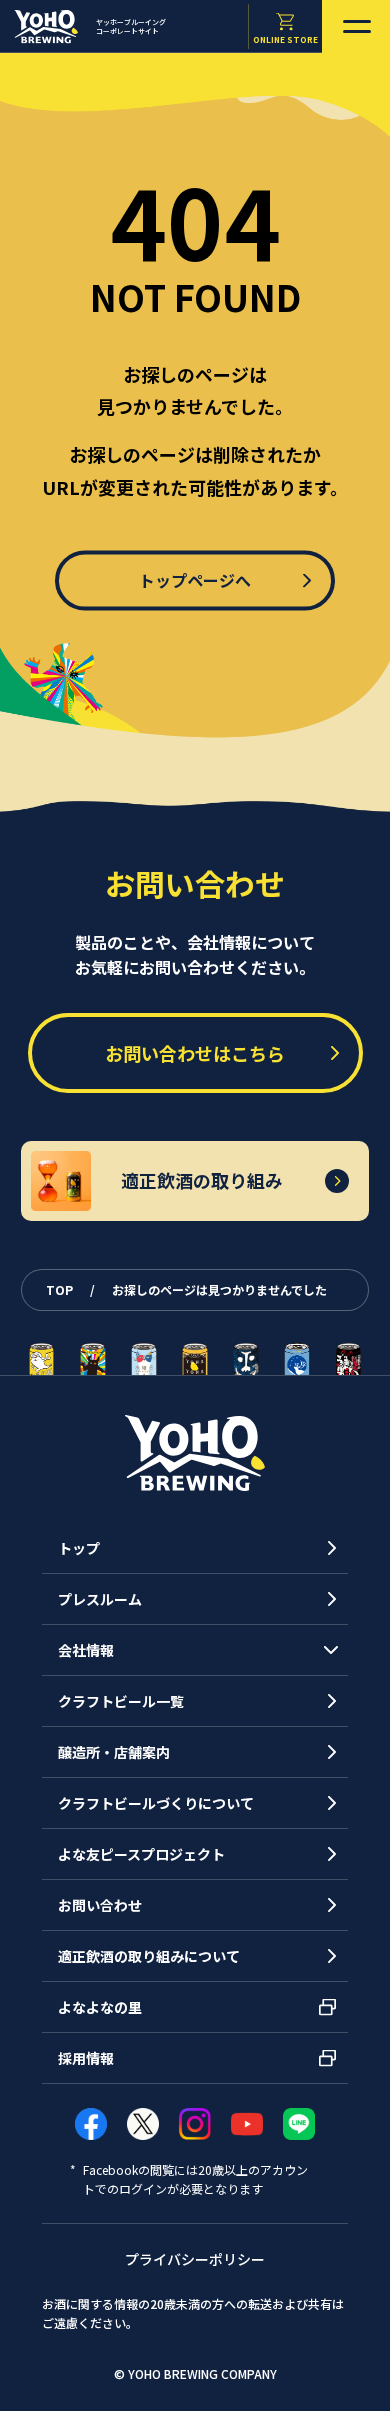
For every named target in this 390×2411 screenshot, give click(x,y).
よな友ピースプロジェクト (141, 1854)
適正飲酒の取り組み (202, 1180)
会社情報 (86, 1650)
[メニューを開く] (356, 26)
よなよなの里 (100, 2007)
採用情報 (86, 2058)
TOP (61, 1289)
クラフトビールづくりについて (156, 1803)
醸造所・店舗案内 (114, 1752)
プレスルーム (100, 1599)
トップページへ (195, 580)
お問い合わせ (100, 1905)
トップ (79, 1548)
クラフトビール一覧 (121, 1701)
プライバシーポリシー (195, 2259)
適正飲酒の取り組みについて (149, 1956)
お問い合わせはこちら (195, 1053)
